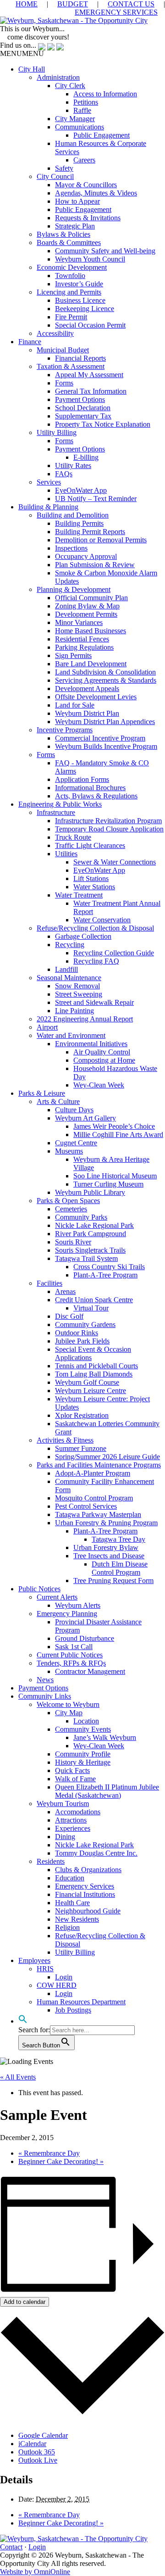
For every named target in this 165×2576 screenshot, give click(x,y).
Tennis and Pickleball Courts (96, 1366)
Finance (30, 342)
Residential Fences (82, 639)
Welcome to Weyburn (68, 1704)
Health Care (72, 1903)
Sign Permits (73, 655)
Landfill (66, 969)
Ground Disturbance (85, 1638)
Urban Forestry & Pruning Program (106, 1523)
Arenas (65, 1291)
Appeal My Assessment (89, 375)
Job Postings (73, 2010)
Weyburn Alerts (78, 1605)
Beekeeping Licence (85, 309)
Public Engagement (102, 135)
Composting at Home (104, 1060)
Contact (11, 2547)
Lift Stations (91, 878)
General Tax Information (91, 391)
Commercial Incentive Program (100, 738)
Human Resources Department (81, 2002)
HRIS (45, 1969)
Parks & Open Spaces (68, 1201)
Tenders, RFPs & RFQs (71, 1663)
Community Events (83, 1729)
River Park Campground (91, 1234)
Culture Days (74, 1110)
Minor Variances (79, 622)
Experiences (73, 1828)
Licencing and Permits (69, 292)
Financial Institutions (85, 1894)
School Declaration (83, 408)
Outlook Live (38, 2460)
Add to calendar (25, 2302)
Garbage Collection (83, 936)
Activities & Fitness (65, 1440)
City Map (69, 1713)
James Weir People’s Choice (114, 1126)
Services (49, 482)
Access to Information (105, 94)
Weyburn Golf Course (87, 1382)
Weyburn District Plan (87, 713)
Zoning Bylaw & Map (87, 606)
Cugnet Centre (76, 1143)
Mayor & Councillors (86, 185)
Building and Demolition (73, 515)
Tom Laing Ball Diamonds (94, 1374)
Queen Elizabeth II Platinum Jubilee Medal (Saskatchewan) (107, 1791)
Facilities (49, 1283)
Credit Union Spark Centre (94, 1300)
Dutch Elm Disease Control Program (120, 1568)
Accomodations (78, 1812)
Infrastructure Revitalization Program (108, 821)
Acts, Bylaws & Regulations (96, 796)
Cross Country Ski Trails (109, 1267)
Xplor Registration (82, 1415)
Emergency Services (85, 1886)
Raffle (82, 110)
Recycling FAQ (96, 961)
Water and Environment (71, 1035)
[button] (22, 53)
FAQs (64, 474)
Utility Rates (73, 466)
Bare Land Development (91, 664)
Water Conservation (102, 920)
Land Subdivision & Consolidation (105, 672)
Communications (80, 127)
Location (86, 1721)
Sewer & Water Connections (115, 862)
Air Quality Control (102, 1052)
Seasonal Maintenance (69, 978)
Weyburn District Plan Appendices (105, 722)
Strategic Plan (75, 226)
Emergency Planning (67, 1614)
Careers (84, 160)
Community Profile (83, 1754)
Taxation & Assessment (71, 366)
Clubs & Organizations (88, 1870)
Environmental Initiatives (91, 1044)
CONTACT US (131, 4)
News (45, 1680)
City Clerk (70, 86)
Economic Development (72, 267)
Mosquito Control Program (94, 1498)
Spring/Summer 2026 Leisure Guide (107, 1457)
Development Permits (86, 614)
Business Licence (80, 300)
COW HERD (57, 1985)
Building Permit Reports (90, 532)
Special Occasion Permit (90, 325)
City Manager (75, 119)
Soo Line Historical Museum (115, 1176)
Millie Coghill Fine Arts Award (118, 1135)
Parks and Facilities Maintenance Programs (99, 1465)
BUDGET (73, 4)
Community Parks (81, 1217)
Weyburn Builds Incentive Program (106, 746)
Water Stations (94, 887)
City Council (55, 176)
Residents (51, 1861)
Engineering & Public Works (60, 804)
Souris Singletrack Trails (90, 1250)
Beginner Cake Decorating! (61, 2161)
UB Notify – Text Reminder (96, 499)
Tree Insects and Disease (109, 1556)
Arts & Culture (58, 1101)
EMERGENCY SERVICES (116, 12)
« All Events (18, 2077)
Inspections (71, 548)
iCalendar (32, 2444)
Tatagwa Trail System (86, 1258)
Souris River (73, 1242)
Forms (64, 383)
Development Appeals (87, 689)
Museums (69, 1151)
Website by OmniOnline (35, 2572)
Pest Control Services (86, 1506)
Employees (34, 1960)
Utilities (66, 854)
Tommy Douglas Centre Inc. (96, 1853)
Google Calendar (43, 2435)
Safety (64, 168)
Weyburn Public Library (90, 1192)
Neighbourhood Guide (88, 1911)
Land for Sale (75, 705)
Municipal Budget (63, 350)
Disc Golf (69, 1316)
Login (64, 1977)
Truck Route (73, 837)
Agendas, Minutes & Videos (96, 193)
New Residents (77, 1919)
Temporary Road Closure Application (109, 829)
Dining (65, 1837)
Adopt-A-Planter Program (93, 1473)
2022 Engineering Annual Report (85, 1019)
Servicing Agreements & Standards (106, 680)
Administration (58, 77)
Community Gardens (85, 1324)
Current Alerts (57, 1597)
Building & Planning (48, 507)
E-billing (86, 457)
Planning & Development (74, 589)
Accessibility (55, 333)
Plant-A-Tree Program (105, 1275)
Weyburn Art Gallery (85, 1118)
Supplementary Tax (83, 416)
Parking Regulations (84, 647)
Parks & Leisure (42, 1093)
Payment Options (80, 399)
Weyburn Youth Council (90, 259)
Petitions (86, 102)
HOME (27, 4)
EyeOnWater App (81, 490)
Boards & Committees (69, 243)
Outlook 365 (37, 2452)
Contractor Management (90, 1671)
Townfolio (70, 276)
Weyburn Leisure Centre (91, 1391)
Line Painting (74, 1011)
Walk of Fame (75, 1779)
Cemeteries (71, 1209)
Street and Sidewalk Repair (94, 1002)
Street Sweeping (79, 994)
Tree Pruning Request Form (113, 1581)
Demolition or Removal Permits (101, 540)
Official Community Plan (91, 598)
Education (70, 1878)
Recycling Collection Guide (114, 953)
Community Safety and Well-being (105, 251)
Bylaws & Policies (63, 234)
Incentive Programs (65, 730)
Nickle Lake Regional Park (94, 1225)
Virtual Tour (91, 1308)
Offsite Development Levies (96, 697)
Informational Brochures (90, 788)
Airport (47, 1027)
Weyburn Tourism (63, 1804)
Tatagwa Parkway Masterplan (98, 1514)
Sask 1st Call (74, 1647)
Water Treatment (79, 895)
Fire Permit (71, 317)
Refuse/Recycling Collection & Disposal (95, 928)
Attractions (71, 1820)
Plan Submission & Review (95, 565)
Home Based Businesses (91, 631)
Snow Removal (77, 986)
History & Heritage (83, 1762)
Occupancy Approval (86, 556)
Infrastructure (56, 812)
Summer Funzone (81, 1448)
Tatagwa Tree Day (118, 1539)
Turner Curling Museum (108, 1184)
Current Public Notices (70, 1655)
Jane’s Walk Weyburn (105, 1737)
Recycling (70, 945)
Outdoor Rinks (77, 1333)
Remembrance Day (49, 2153)
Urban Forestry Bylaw (106, 1547)
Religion (67, 1927)
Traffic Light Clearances (90, 845)
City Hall (32, 69)
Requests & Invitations (88, 218)
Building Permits (79, 523)
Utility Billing (57, 432)
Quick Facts (72, 1770)
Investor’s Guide (79, 284)
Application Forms (82, 779)
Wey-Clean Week (99, 1085)
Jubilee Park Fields (82, 1341)
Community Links (45, 1696)
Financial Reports (80, 358)
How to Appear (77, 201)
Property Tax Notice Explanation (103, 424)
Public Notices (39, 1589)
